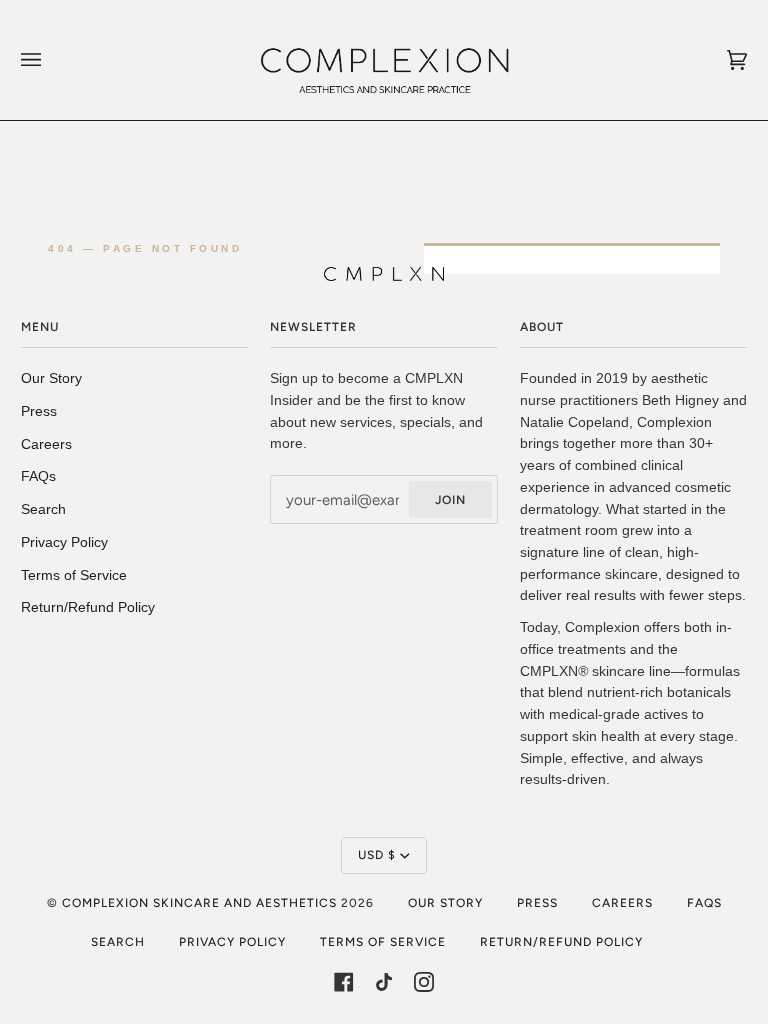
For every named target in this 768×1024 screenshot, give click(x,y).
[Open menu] (51, 60)
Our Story (51, 378)
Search (43, 509)
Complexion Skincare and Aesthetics (201, 903)
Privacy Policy (64, 542)
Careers (46, 444)
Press (39, 411)
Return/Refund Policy (88, 607)
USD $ (377, 855)
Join (450, 500)
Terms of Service (74, 575)
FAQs (38, 476)
